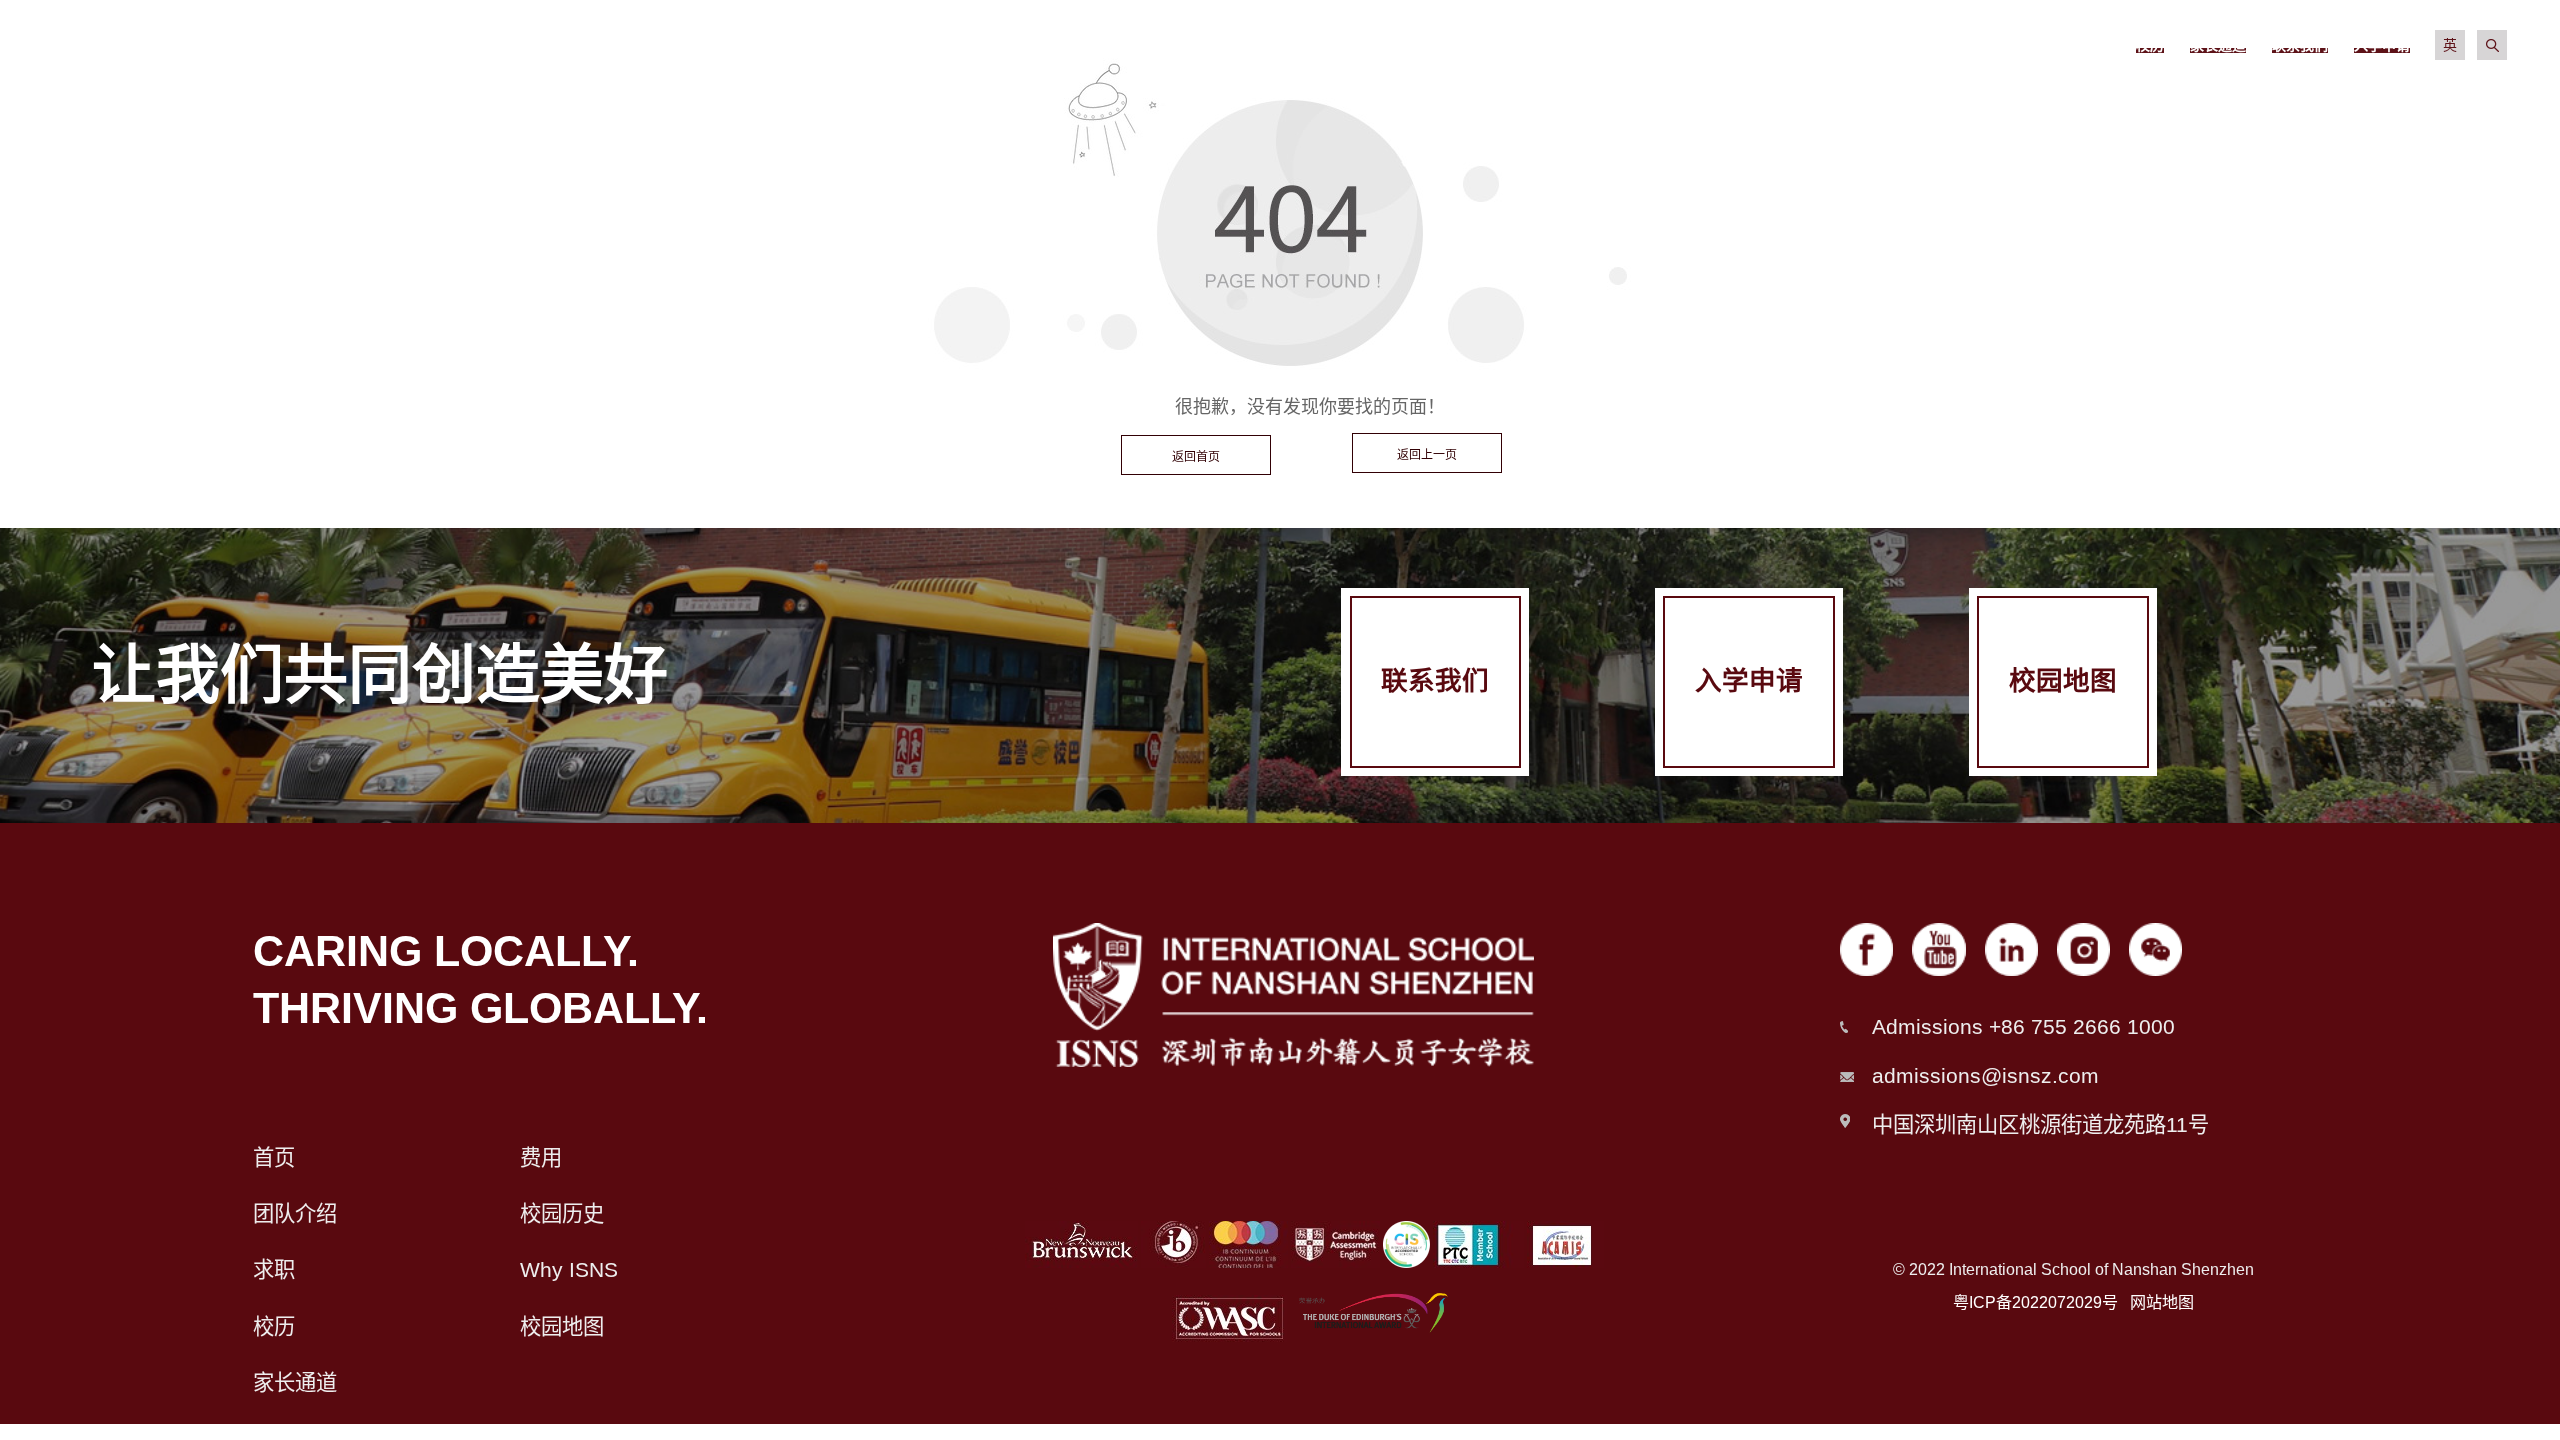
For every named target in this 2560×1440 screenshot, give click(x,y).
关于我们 (1401, 100)
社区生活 (2223, 100)
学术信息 (1812, 100)
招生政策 (1607, 100)
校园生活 (2017, 100)
